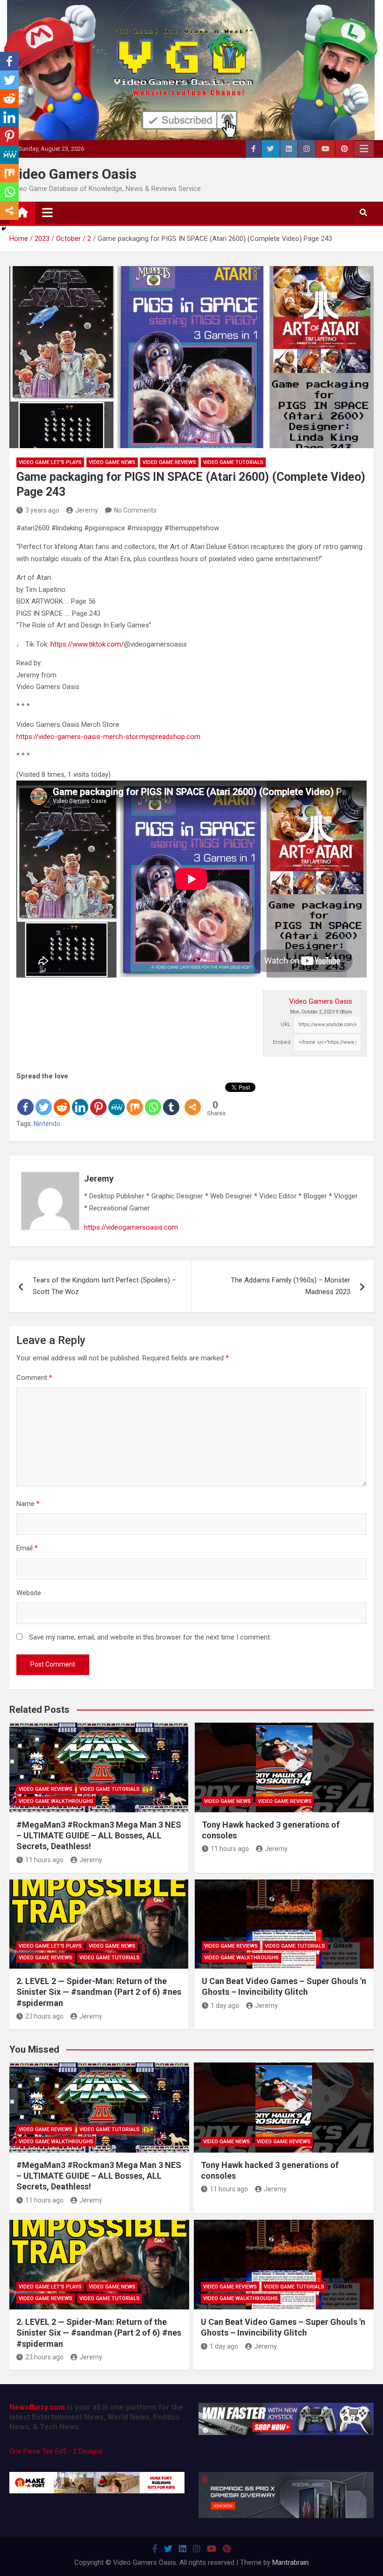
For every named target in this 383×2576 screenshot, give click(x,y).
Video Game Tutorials (233, 462)
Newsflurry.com (37, 2407)
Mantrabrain (291, 2562)
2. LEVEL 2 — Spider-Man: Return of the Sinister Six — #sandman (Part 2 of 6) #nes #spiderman (99, 1992)
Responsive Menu (364, 149)
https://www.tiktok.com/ (87, 644)
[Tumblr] (171, 1099)
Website (29, 1593)
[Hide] (4, 229)
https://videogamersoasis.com (131, 1227)
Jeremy (87, 510)
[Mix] (135, 1099)
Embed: (282, 1042)
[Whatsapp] (153, 1099)
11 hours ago (44, 1860)
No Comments (135, 510)
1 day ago (225, 2006)
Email (27, 1548)
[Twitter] (44, 1099)
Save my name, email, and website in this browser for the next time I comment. (150, 1637)
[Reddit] (62, 1099)
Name (28, 1504)
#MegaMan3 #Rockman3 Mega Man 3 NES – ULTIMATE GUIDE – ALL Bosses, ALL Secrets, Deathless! (99, 1836)
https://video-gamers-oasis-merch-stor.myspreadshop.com (108, 737)
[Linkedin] (80, 1099)
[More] (193, 1099)
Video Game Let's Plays (50, 462)
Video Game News (112, 462)
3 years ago (42, 510)
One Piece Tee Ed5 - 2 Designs (56, 2451)
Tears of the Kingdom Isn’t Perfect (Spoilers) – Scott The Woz (104, 1286)
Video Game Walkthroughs (56, 1801)
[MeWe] (117, 1099)
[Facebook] (25, 1099)
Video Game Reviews (169, 462)
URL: (286, 1024)
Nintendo (47, 1124)
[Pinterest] (98, 1099)
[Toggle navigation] (47, 212)
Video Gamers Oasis (73, 174)
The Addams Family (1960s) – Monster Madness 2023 (291, 1286)
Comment (34, 1378)
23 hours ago (44, 2016)
